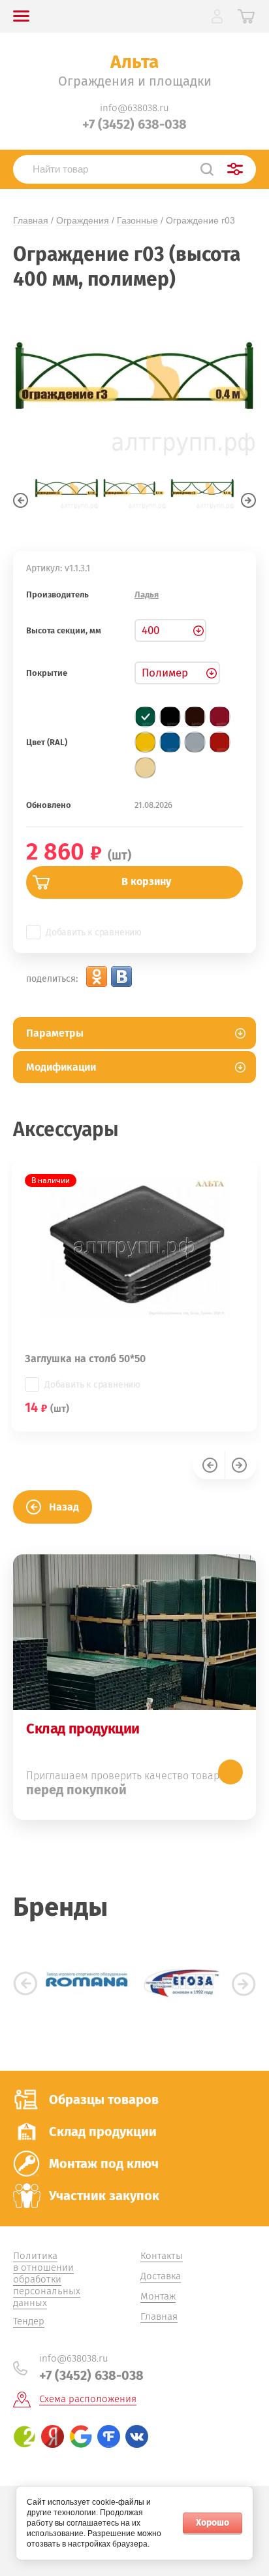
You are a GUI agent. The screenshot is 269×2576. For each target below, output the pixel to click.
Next (248, 500)
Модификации (61, 1067)
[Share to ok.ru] (97, 977)
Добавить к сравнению (94, 932)
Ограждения (83, 220)
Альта (134, 62)
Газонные (137, 220)
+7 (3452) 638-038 (134, 124)
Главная (31, 220)
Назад (64, 1507)
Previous (21, 500)
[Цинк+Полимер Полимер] (177, 673)
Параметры (55, 1033)
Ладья (147, 594)
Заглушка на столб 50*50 (85, 1359)
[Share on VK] (121, 977)
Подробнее (230, 1772)
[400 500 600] (170, 630)
